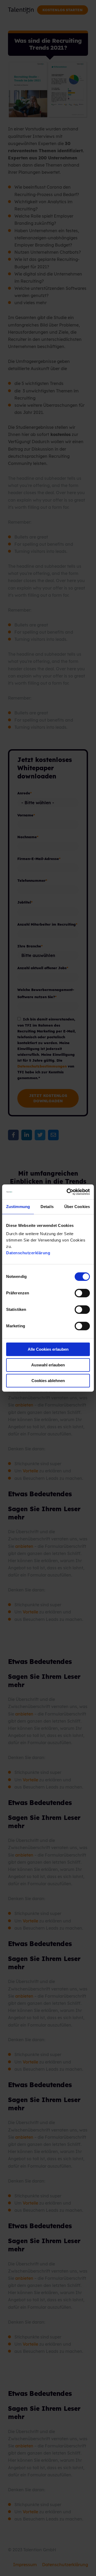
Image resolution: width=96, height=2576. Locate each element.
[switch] (76, 1293)
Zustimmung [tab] (18, 1207)
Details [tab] (47, 1207)
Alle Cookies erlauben (48, 1349)
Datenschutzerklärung (28, 1253)
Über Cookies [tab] (77, 1207)
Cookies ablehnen (48, 1381)
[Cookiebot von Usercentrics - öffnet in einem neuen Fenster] (68, 1192)
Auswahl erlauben (48, 1365)
